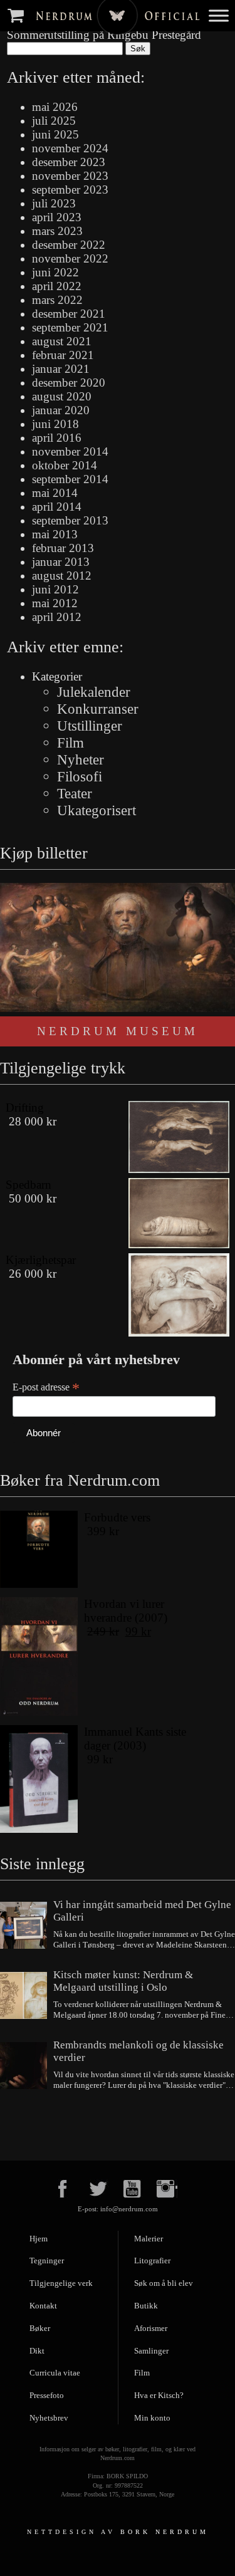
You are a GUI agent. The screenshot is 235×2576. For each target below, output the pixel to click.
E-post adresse (46, 1387)
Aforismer (151, 2328)
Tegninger (47, 2261)
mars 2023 (57, 231)
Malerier (149, 2239)
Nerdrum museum (118, 1031)
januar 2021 (61, 369)
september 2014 (70, 479)
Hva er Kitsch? (159, 2395)
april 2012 (57, 617)
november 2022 (70, 258)
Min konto (152, 2418)
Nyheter (81, 759)
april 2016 (57, 438)
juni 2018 (55, 424)
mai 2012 (55, 603)
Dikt (37, 2351)
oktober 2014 (65, 465)
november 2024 (70, 148)
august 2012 (62, 576)
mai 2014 (55, 493)
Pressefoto (47, 2395)
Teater (75, 793)
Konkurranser (98, 709)
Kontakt (43, 2306)
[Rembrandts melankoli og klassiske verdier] (23, 2067)
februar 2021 (63, 355)
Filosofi (80, 776)
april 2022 (57, 286)
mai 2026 (55, 107)
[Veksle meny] (219, 15)
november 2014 (70, 451)
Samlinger (151, 2351)
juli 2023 (54, 203)
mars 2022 (57, 300)
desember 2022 (69, 245)
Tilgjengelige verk (61, 2283)
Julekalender (94, 692)
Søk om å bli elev (164, 2283)
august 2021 (62, 341)
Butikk (146, 2306)
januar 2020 (61, 410)
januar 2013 (61, 562)
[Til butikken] (18, 15)
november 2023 (70, 176)
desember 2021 (69, 314)
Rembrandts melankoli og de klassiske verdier (138, 2051)
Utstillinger (90, 726)
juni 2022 (55, 272)
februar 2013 (63, 548)
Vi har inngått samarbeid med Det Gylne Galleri (142, 1911)
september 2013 (70, 520)
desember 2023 (69, 162)
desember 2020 (69, 383)
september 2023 (70, 190)
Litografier (152, 2261)
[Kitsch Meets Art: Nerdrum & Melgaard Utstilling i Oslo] (23, 1997)
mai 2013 (55, 534)
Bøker (40, 2328)
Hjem (39, 2239)
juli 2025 (54, 121)
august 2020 (62, 396)
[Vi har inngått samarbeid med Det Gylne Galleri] (23, 1927)
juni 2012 (55, 589)
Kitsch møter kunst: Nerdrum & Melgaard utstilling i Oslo (123, 1981)
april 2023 (57, 217)
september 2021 (70, 327)
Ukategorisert (97, 810)
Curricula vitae (55, 2373)
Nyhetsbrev (49, 2418)
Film (70, 743)
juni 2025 (55, 134)
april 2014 (57, 507)
